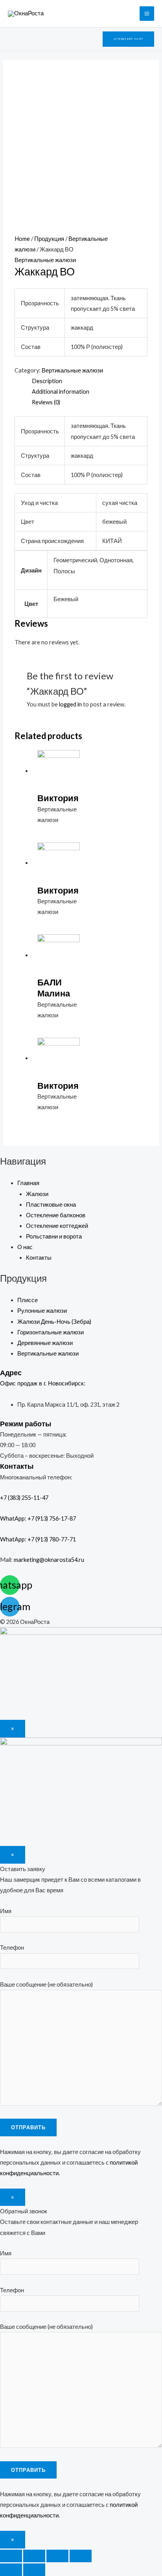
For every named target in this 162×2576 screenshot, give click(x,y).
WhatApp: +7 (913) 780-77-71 (38, 1539)
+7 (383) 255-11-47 (31, 1498)
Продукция (49, 239)
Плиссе (28, 1300)
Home (22, 239)
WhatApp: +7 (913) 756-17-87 (38, 1518)
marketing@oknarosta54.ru (49, 1560)
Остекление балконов (56, 1215)
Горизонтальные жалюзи (51, 1332)
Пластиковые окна (51, 1205)
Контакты (39, 1258)
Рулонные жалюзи (42, 1311)
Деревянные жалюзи (45, 1343)
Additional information (61, 392)
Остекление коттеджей (57, 1226)
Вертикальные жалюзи (45, 260)
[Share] (34, 2556)
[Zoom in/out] (81, 2556)
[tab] (90, 381)
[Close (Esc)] (11, 2556)
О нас (25, 1247)
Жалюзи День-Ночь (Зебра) (54, 1322)
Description (47, 381)
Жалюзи (37, 1194)
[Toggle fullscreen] (57, 2556)
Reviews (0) (46, 402)
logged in (70, 704)
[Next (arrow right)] (34, 2570)
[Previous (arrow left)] (11, 2570)
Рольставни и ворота (54, 1236)
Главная (28, 1183)
